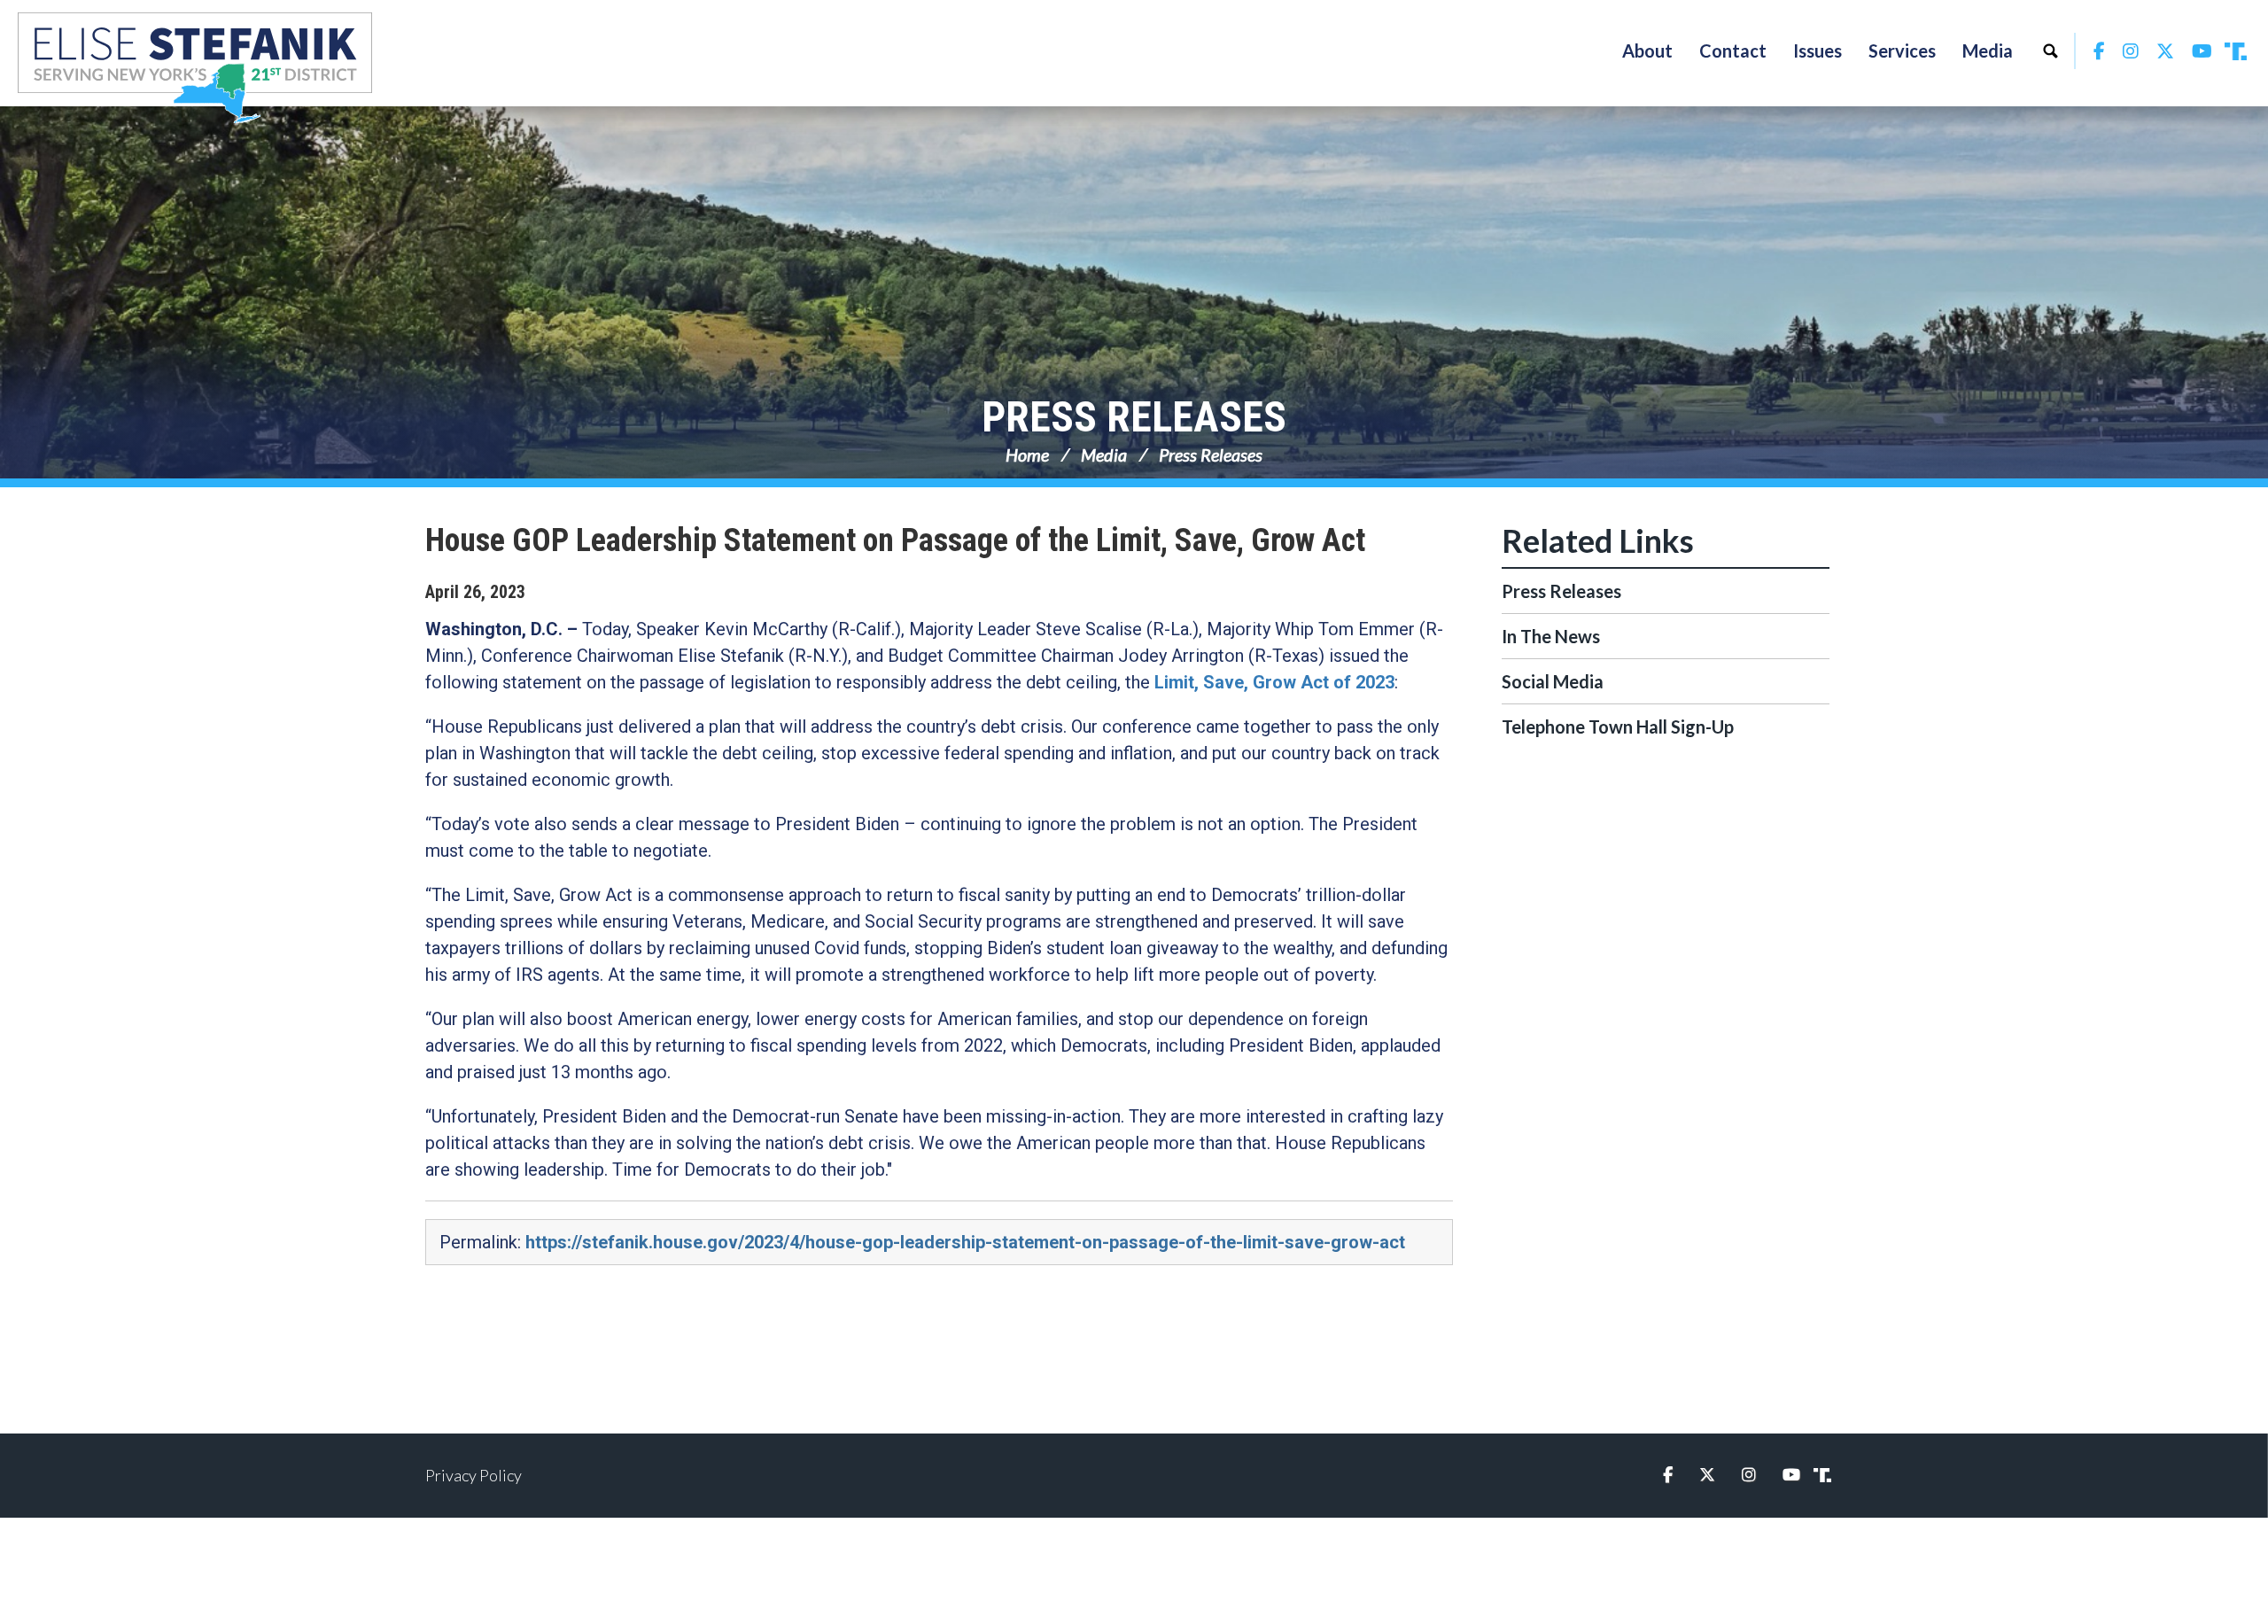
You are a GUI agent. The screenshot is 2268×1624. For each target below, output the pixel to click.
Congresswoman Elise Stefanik (195, 67)
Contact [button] (1733, 51)
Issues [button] (1818, 51)
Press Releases (1134, 417)
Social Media (1553, 681)
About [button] (1647, 51)
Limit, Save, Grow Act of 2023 (1274, 682)
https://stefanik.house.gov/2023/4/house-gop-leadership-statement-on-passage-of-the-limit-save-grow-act (965, 1242)
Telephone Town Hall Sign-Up (1618, 727)
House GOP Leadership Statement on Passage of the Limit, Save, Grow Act (895, 540)
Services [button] (1902, 51)
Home (1027, 455)
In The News (1551, 636)
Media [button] (1988, 51)
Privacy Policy (474, 1475)
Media (1104, 455)
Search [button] (2050, 51)
